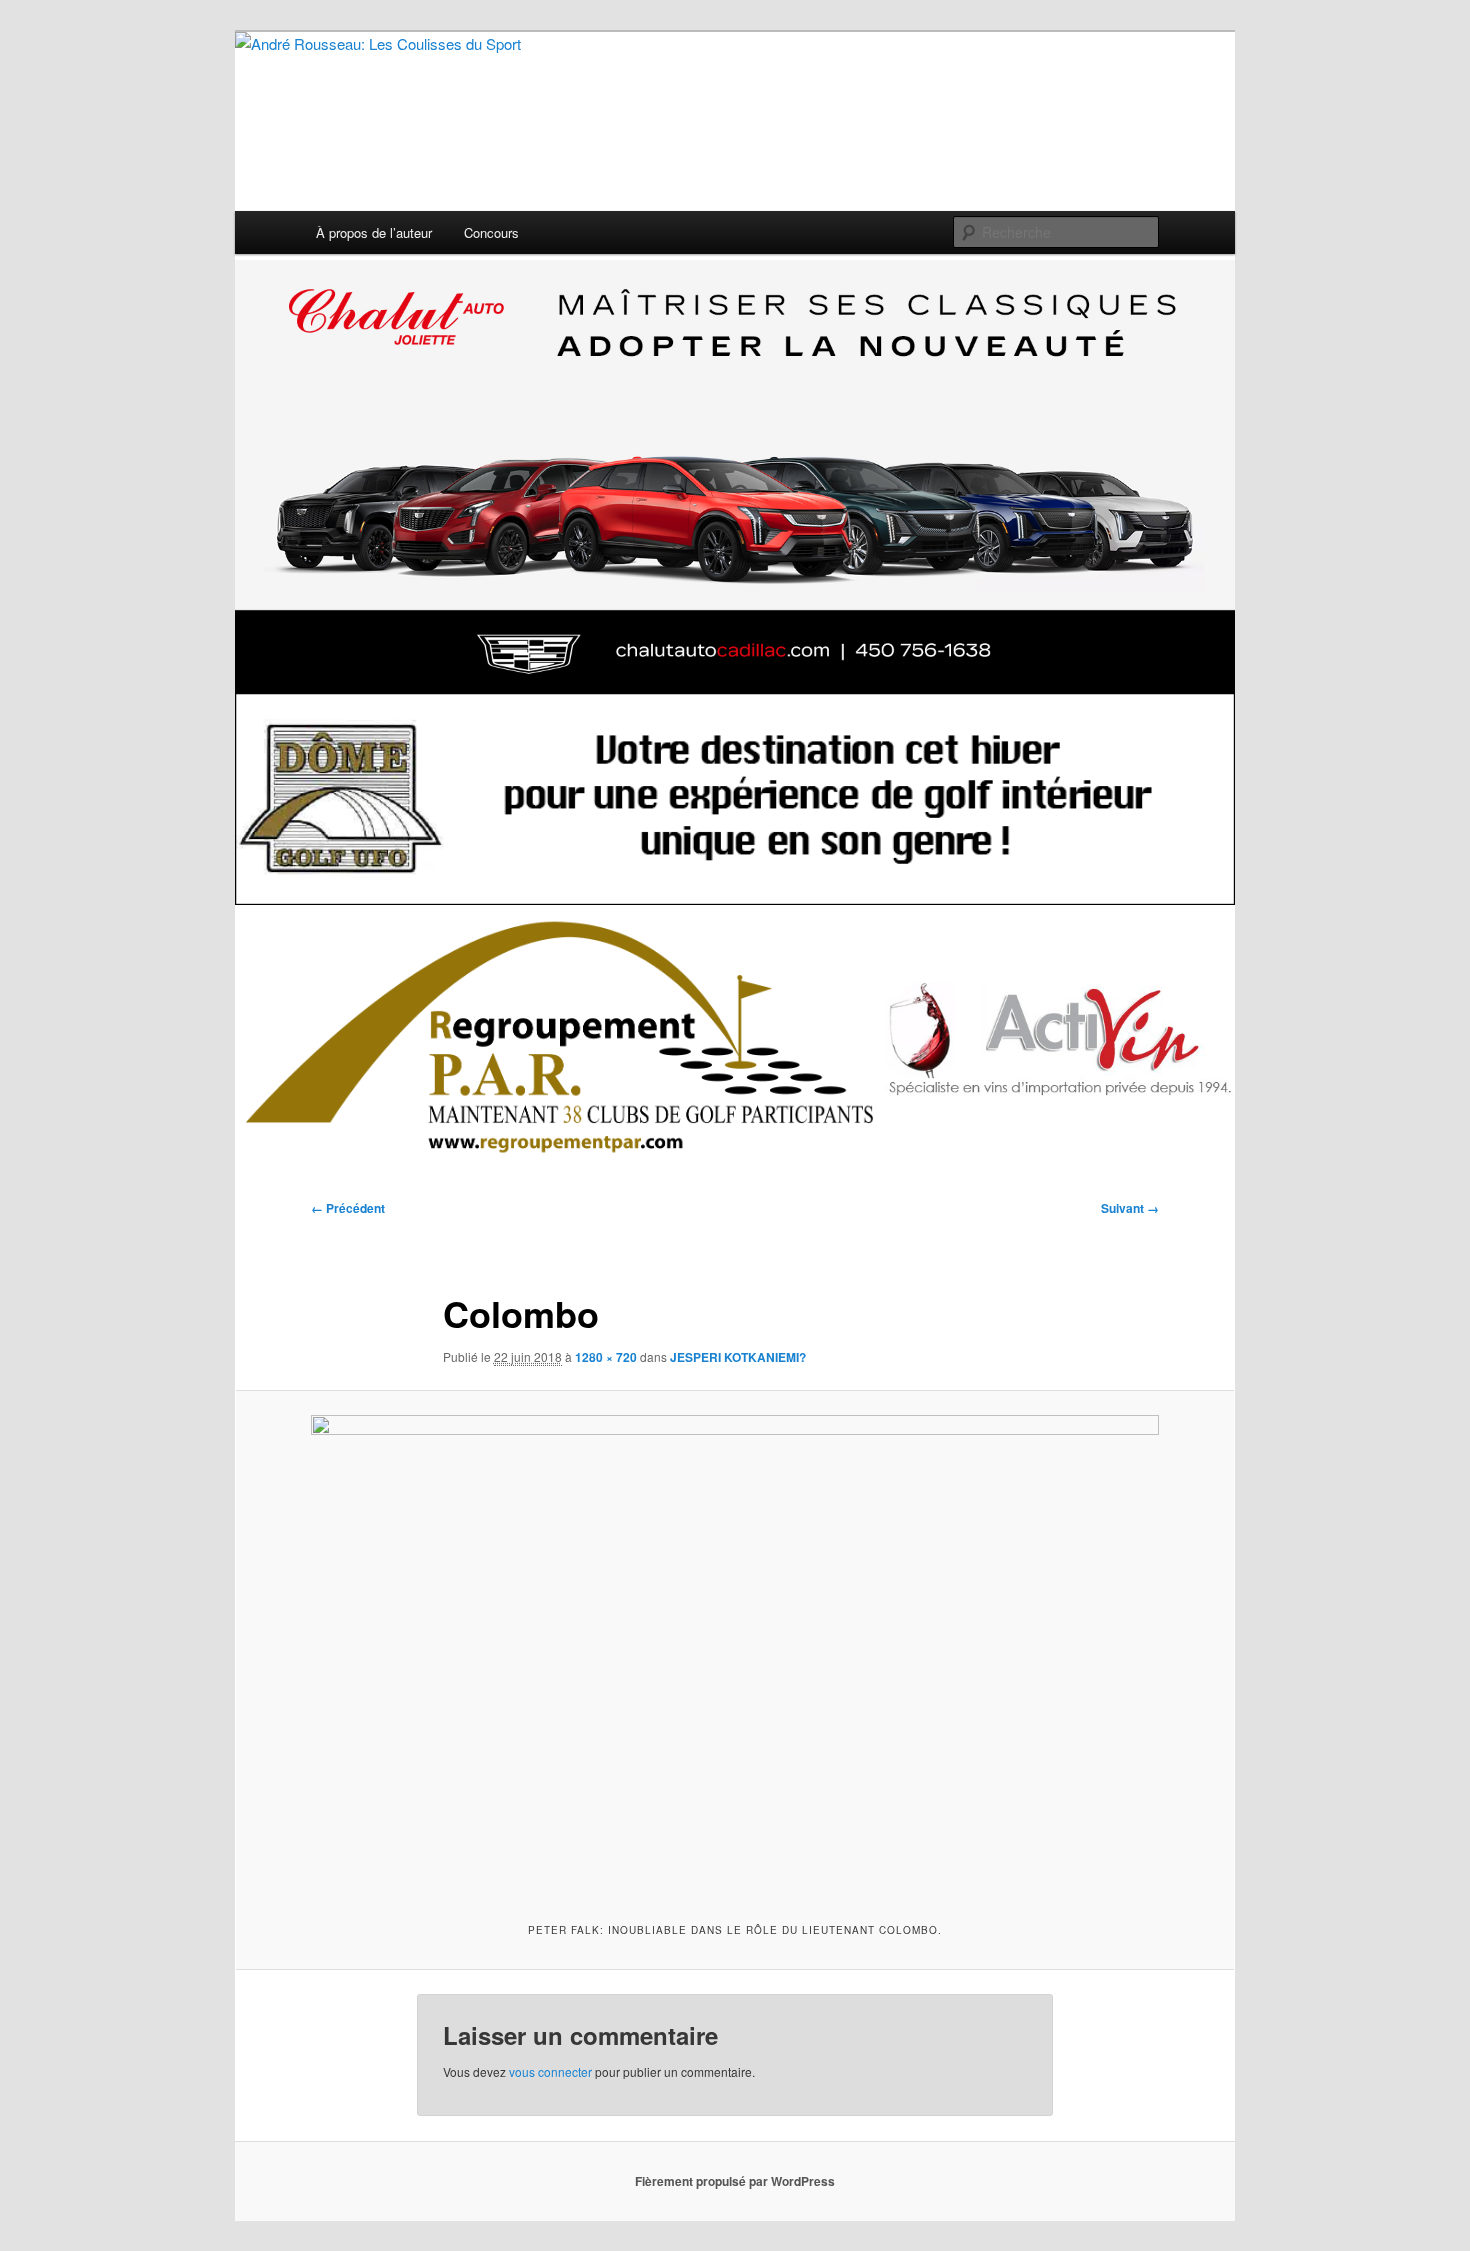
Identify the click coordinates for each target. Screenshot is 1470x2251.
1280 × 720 (606, 1357)
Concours (491, 232)
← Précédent (348, 1208)
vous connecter (550, 2071)
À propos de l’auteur (374, 232)
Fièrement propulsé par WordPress (735, 2181)
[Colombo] (735, 1653)
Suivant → (1130, 1208)
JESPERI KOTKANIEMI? (738, 1357)
